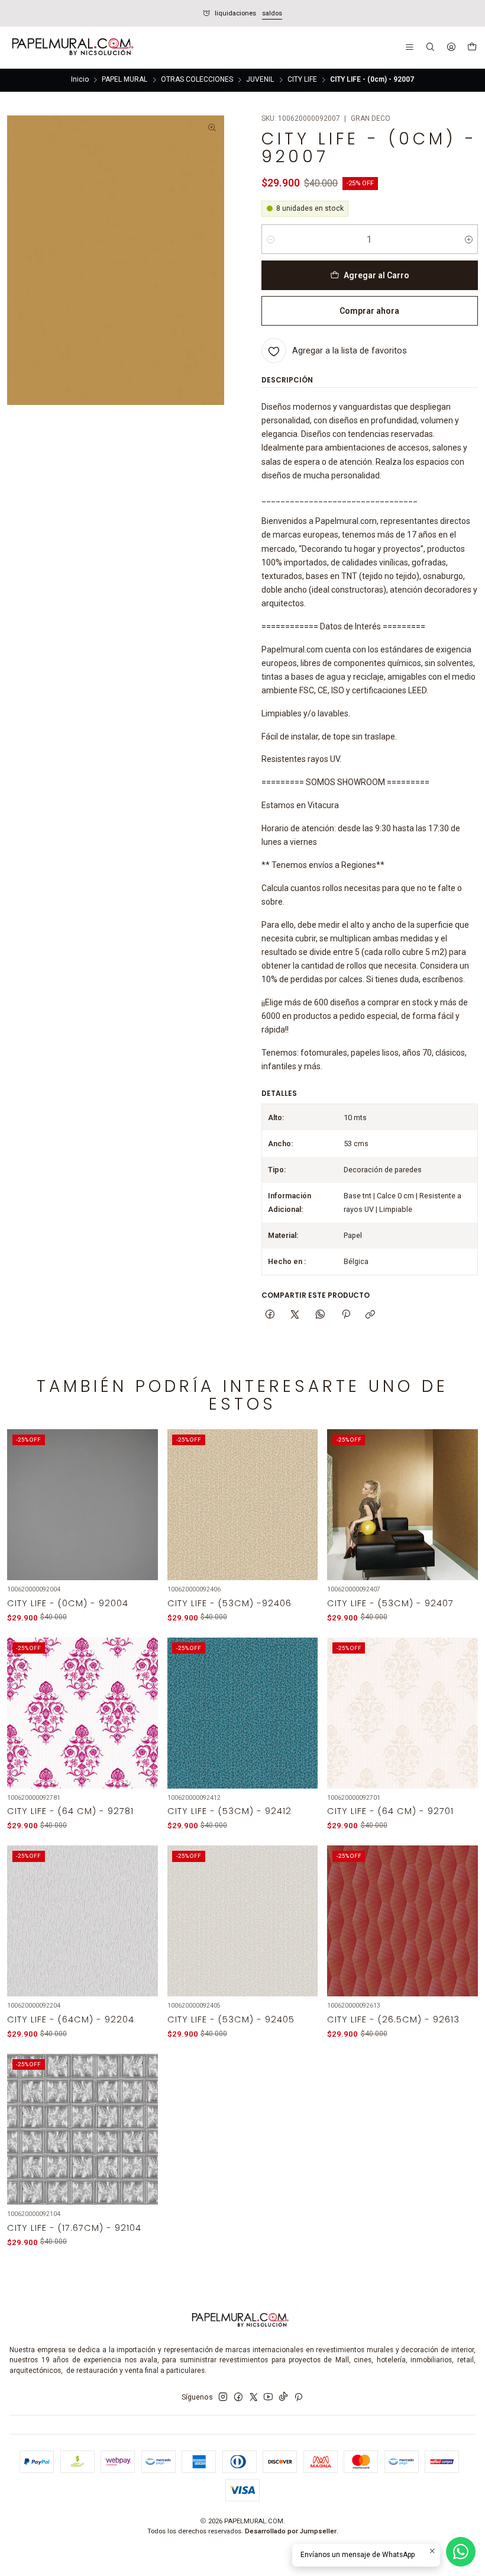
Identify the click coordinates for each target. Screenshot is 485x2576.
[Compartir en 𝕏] (295, 1315)
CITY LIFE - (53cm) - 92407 (390, 1603)
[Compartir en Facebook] (270, 1315)
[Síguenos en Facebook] (238, 2397)
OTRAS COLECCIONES (197, 80)
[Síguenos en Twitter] (254, 2397)
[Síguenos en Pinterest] (298, 2397)
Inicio (80, 80)
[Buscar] (430, 48)
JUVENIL (260, 80)
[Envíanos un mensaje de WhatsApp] (461, 2552)
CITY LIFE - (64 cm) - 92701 (390, 1811)
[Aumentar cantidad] (469, 239)
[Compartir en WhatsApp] (321, 1315)
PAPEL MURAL (125, 80)
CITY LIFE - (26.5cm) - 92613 (393, 2019)
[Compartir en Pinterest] (345, 1315)
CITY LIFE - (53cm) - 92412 (229, 1811)
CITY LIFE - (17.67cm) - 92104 (74, 2228)
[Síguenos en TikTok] (283, 2397)
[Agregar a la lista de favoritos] (142, 1492)
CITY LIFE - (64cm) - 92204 (71, 2019)
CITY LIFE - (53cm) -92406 (229, 1603)
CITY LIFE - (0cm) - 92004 (68, 1603)
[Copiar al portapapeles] (371, 1315)
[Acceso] (451, 48)
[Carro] (472, 48)
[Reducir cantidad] (271, 239)
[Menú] (410, 48)
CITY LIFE (302, 80)
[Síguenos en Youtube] (268, 2397)
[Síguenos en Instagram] (223, 2397)
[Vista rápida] (142, 1518)
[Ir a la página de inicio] (72, 48)
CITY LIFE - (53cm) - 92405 (231, 2019)
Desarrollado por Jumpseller (291, 2531)
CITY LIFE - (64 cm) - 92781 (70, 1811)
